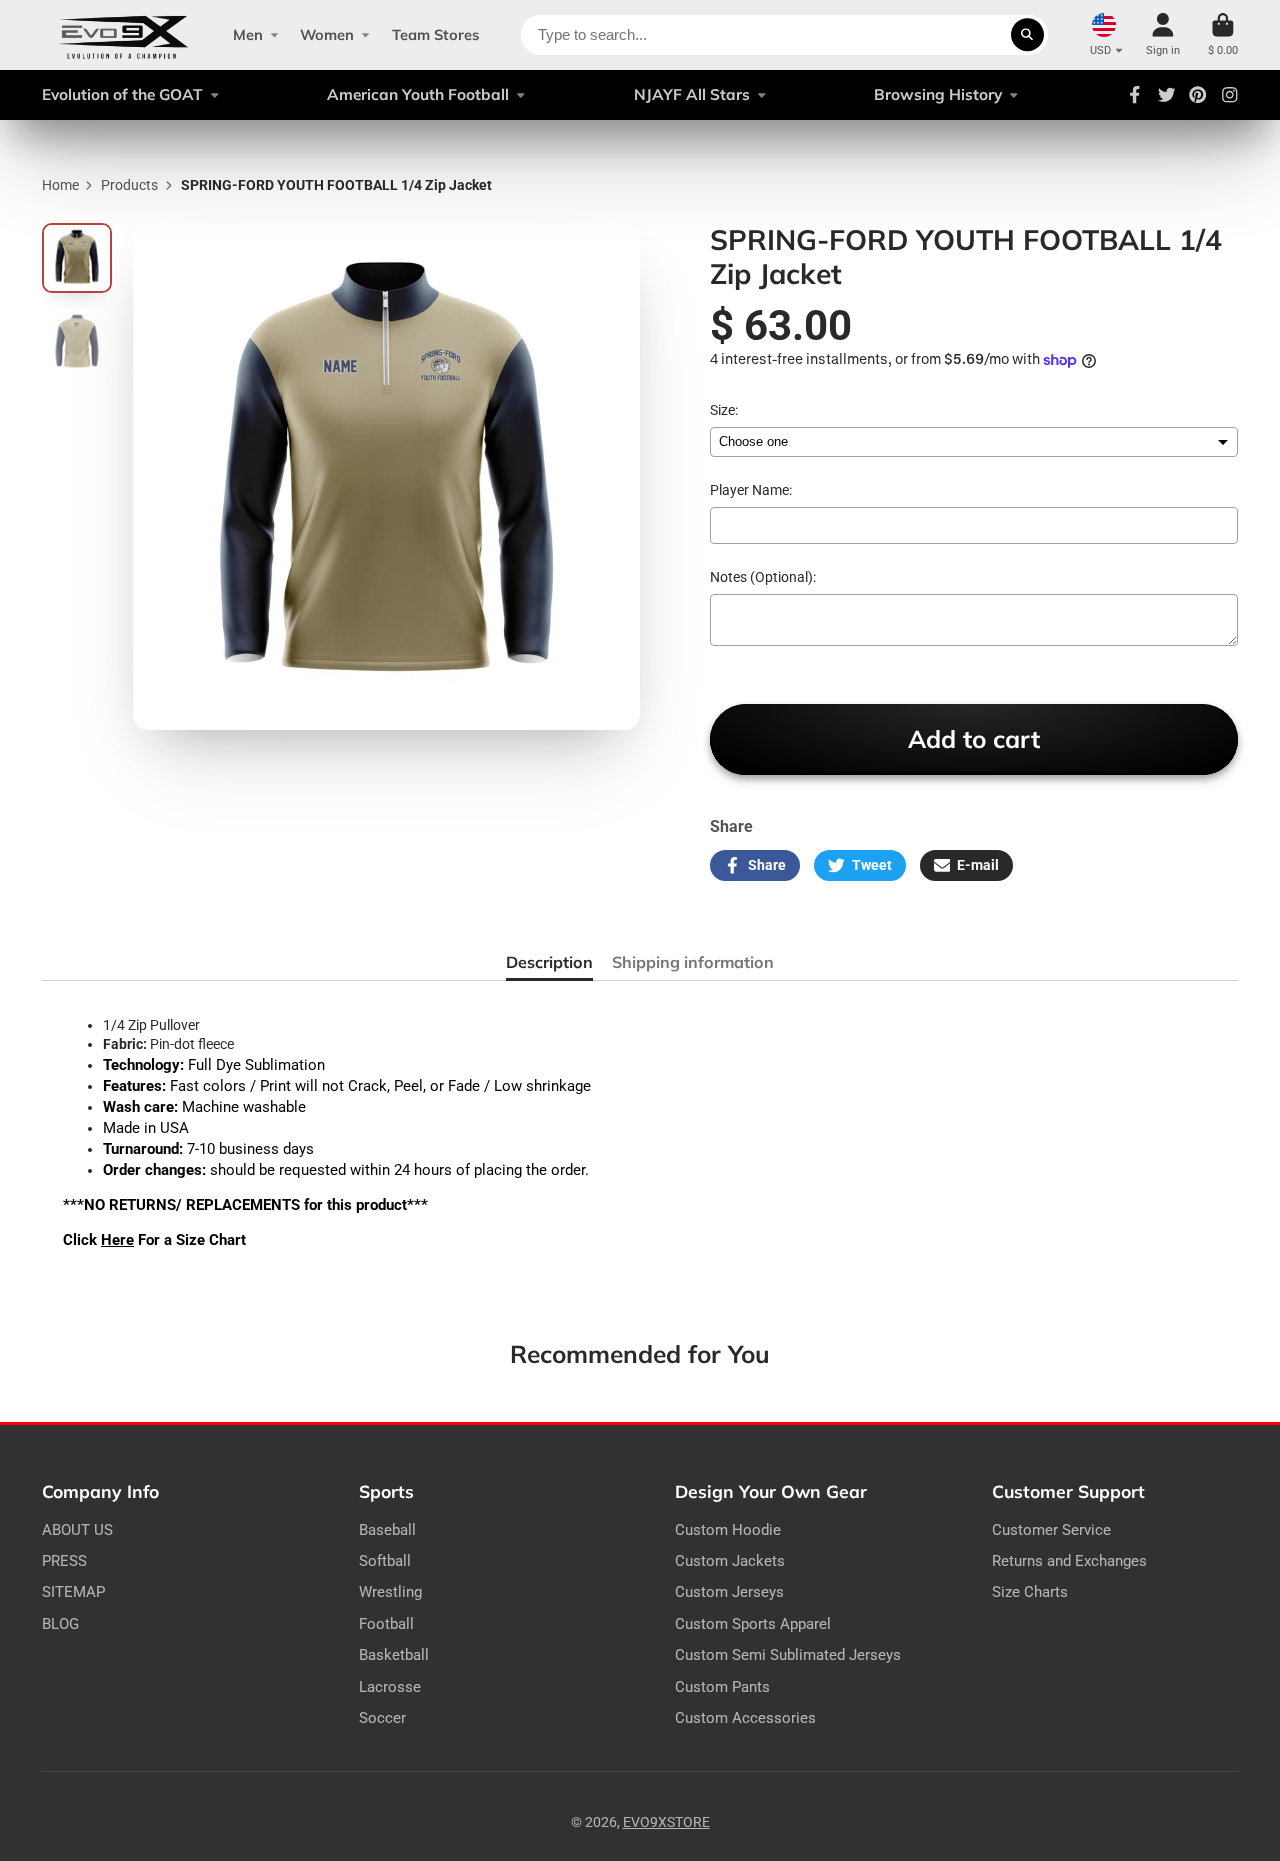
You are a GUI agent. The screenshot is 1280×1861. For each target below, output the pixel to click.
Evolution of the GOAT (122, 94)
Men (248, 34)
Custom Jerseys (729, 1592)
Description (549, 962)
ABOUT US (77, 1530)
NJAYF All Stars (692, 94)
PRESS (64, 1561)
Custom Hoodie (728, 1530)
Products (129, 185)
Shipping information (693, 962)
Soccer (382, 1718)
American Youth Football (418, 94)
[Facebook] (1135, 95)
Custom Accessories (745, 1718)
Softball (385, 1561)
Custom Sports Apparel (753, 1624)
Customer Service (1051, 1530)
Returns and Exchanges (1069, 1561)
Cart (1223, 34)
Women (327, 34)
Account (1163, 34)
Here (117, 1240)
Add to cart (974, 738)
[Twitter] (1167, 95)
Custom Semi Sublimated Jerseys (788, 1655)
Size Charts (1030, 1592)
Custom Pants (722, 1687)
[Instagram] (1230, 95)
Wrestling (390, 1592)
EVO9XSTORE (666, 1822)
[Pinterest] (1198, 95)
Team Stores (435, 34)
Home (60, 185)
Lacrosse (390, 1687)
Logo (123, 35)
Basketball (394, 1655)
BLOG (60, 1624)
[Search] (1028, 35)
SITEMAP (73, 1592)
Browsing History (938, 94)
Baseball (387, 1530)
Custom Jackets (730, 1561)
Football (386, 1624)
